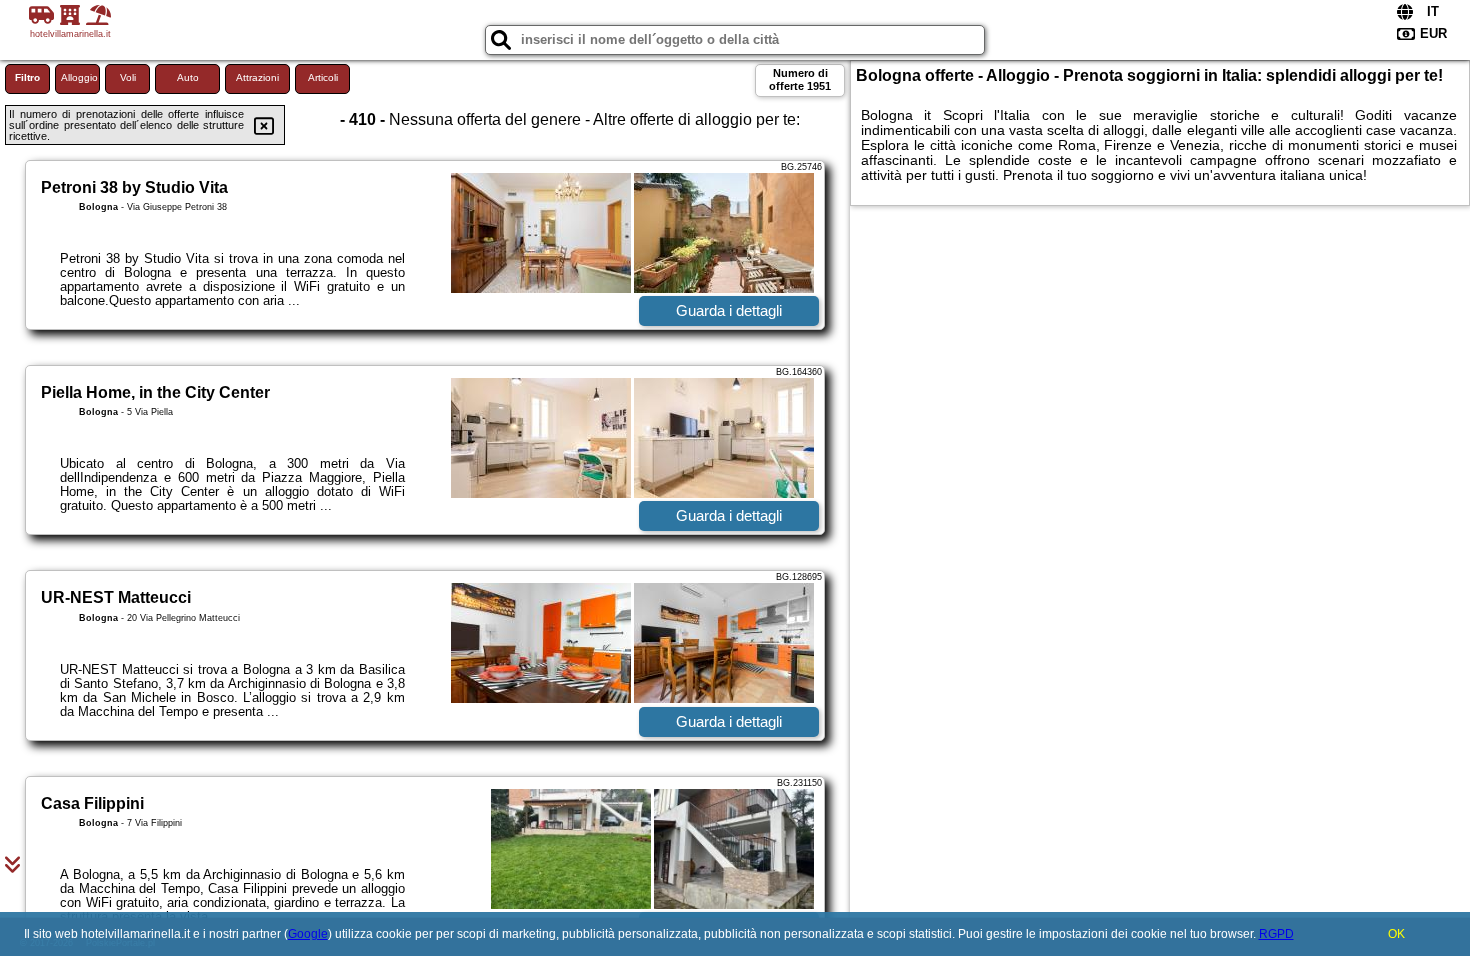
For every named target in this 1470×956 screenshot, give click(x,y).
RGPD (1276, 934)
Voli (128, 77)
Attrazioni (257, 77)
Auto (188, 77)
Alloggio (79, 77)
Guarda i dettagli (729, 310)
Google (308, 934)
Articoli (323, 77)
